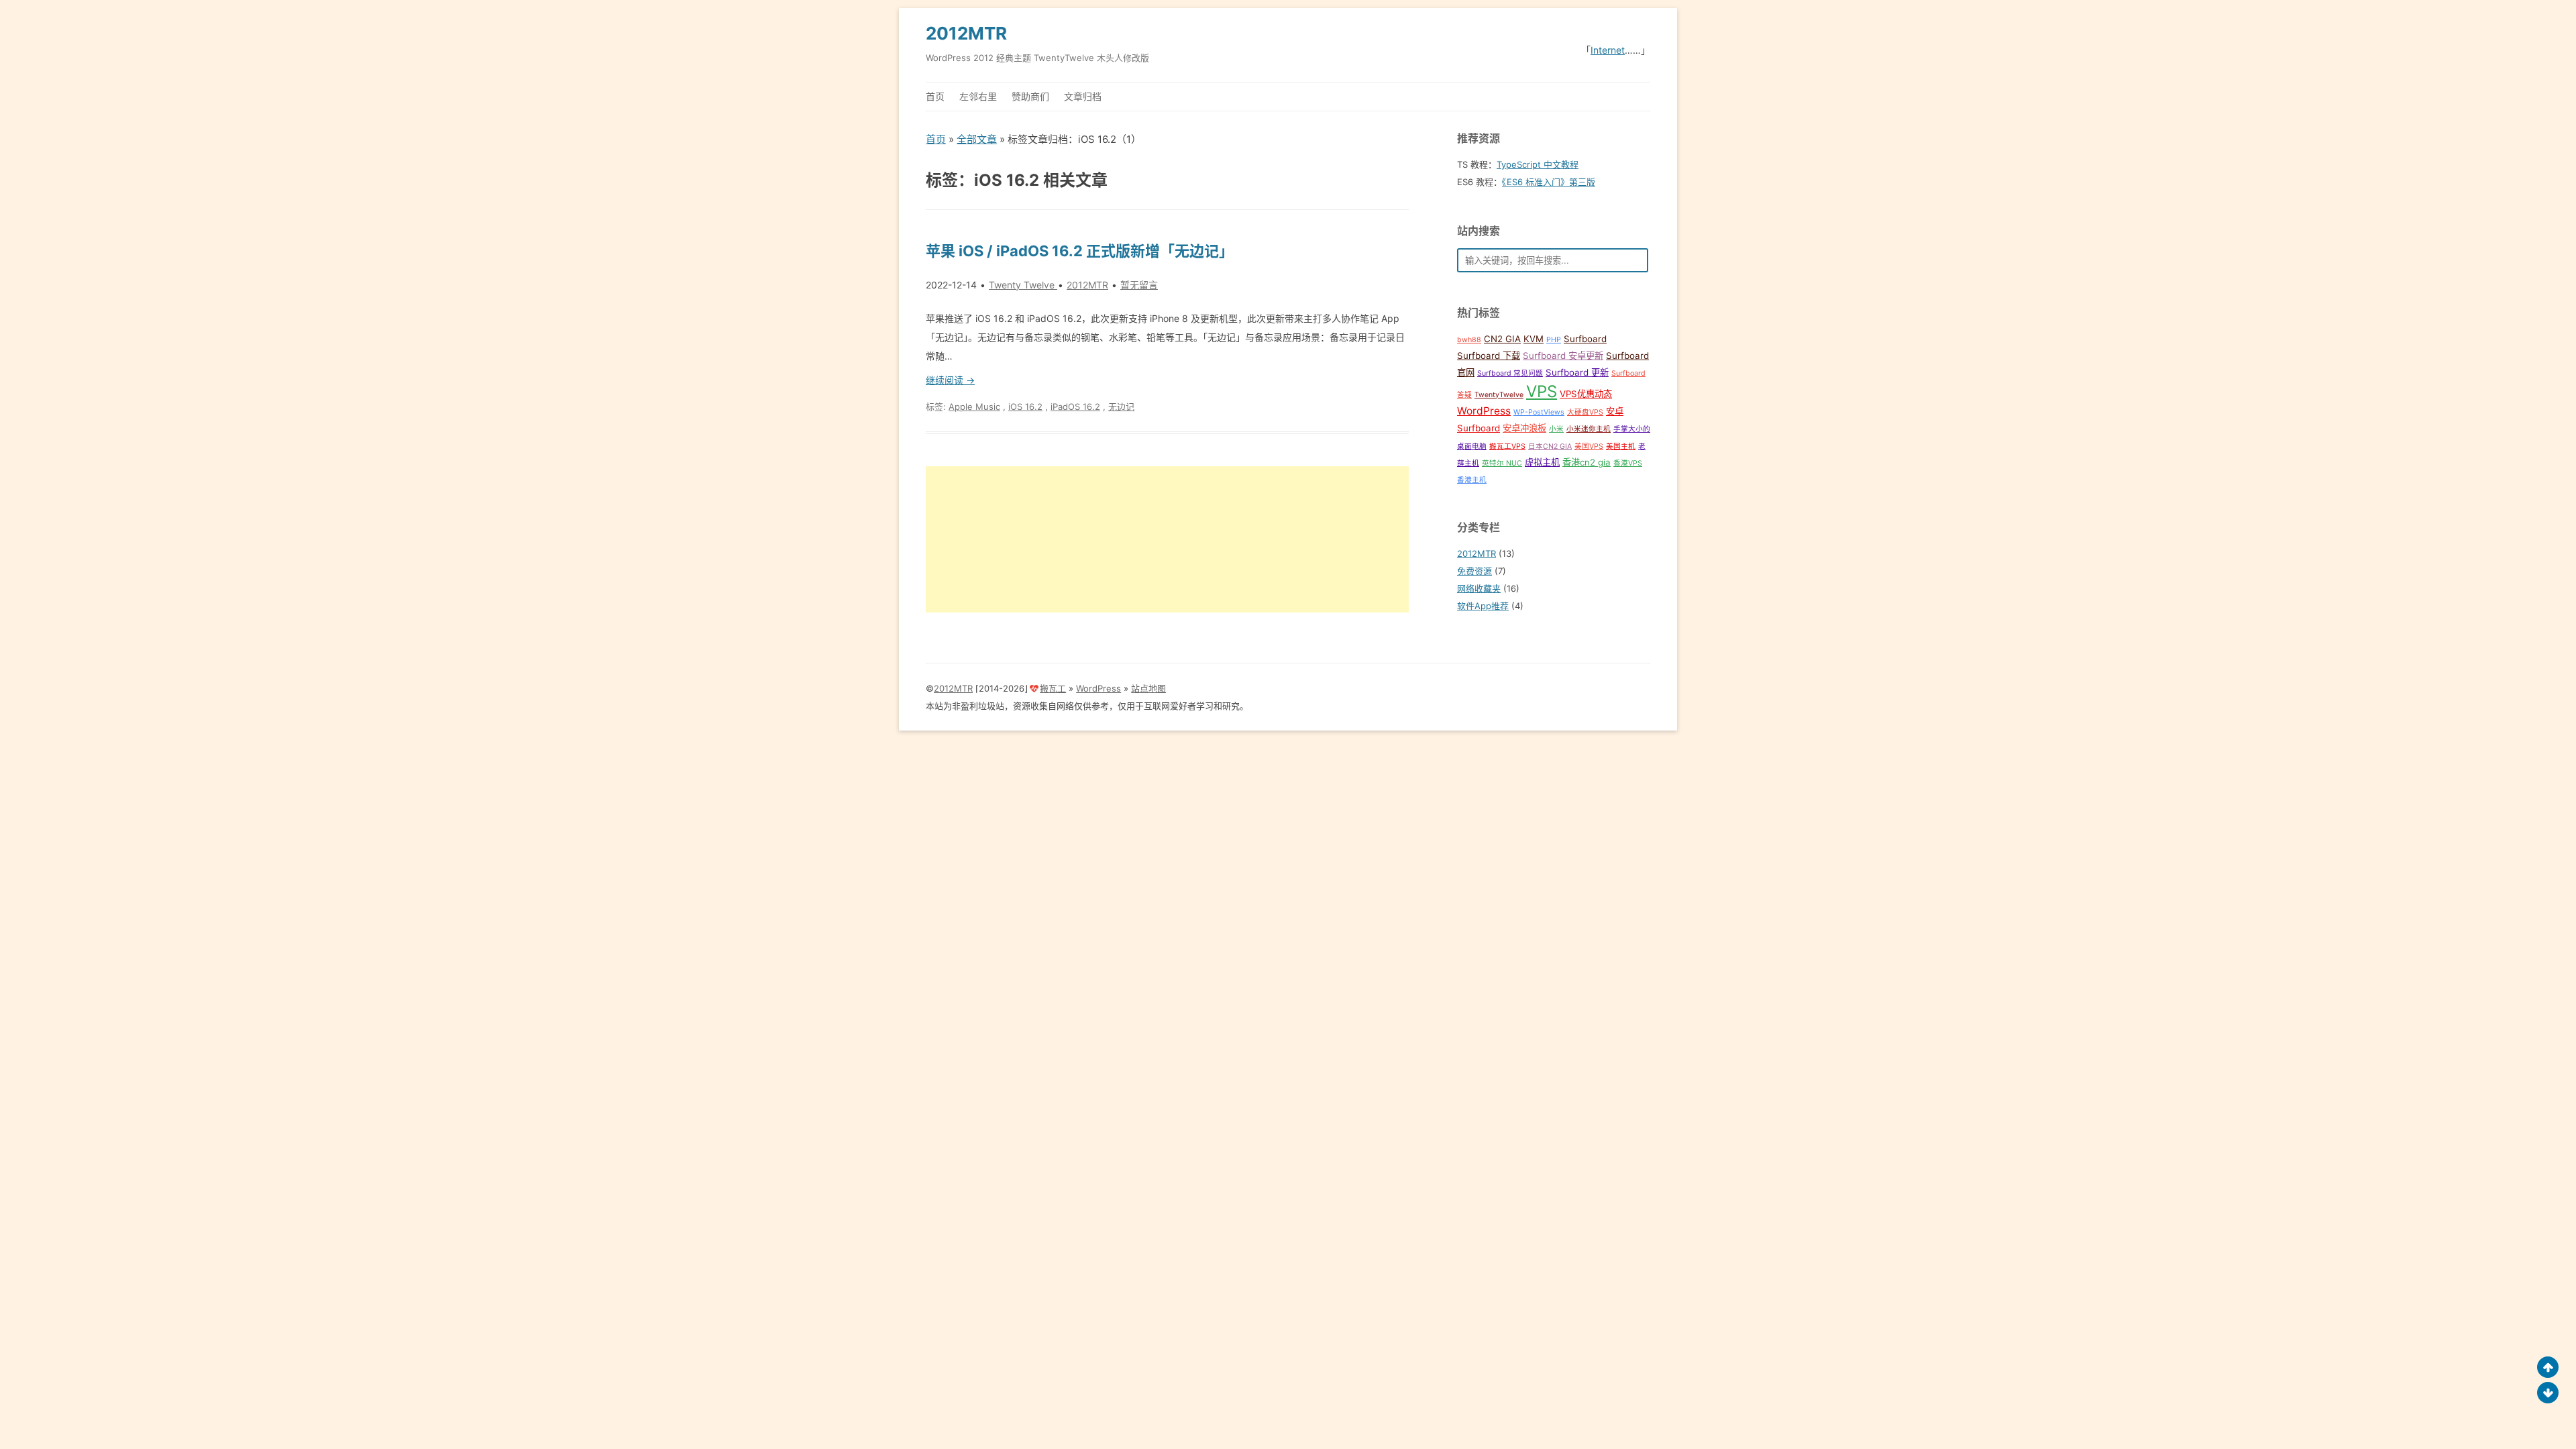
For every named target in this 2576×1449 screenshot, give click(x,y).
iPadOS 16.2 (1075, 407)
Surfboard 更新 (1577, 372)
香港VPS (1628, 463)
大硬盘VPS (1585, 412)
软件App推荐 (1483, 606)
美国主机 (1621, 446)
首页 (935, 96)
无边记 (1121, 407)
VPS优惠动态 (1586, 394)
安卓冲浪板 (1524, 428)
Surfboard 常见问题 (1510, 373)
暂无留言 (1139, 285)
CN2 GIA (1502, 339)
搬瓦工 (1053, 688)
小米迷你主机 (1589, 429)
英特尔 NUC (1502, 463)
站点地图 (1148, 688)
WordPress (1484, 411)
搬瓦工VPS (1507, 446)
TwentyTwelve (1499, 395)
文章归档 (1083, 96)
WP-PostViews (1539, 412)
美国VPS (1589, 446)
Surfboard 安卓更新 (1563, 356)
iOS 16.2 (1025, 407)
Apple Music (974, 407)
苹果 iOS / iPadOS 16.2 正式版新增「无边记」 (1080, 251)
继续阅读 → (950, 380)
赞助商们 (1030, 96)
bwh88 (1469, 340)
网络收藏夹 (1479, 588)
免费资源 (1474, 571)
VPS (1542, 391)
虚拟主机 (1542, 462)
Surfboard (1585, 339)
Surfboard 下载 (1489, 356)
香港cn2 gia (1587, 462)
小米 (1556, 429)
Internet (1608, 50)
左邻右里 (978, 96)
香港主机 (1472, 480)
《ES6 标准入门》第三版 (1549, 182)
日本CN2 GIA (1550, 446)
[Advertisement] (1167, 539)
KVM (1534, 339)
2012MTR (966, 33)
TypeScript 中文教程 (1538, 164)
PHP (1554, 340)
